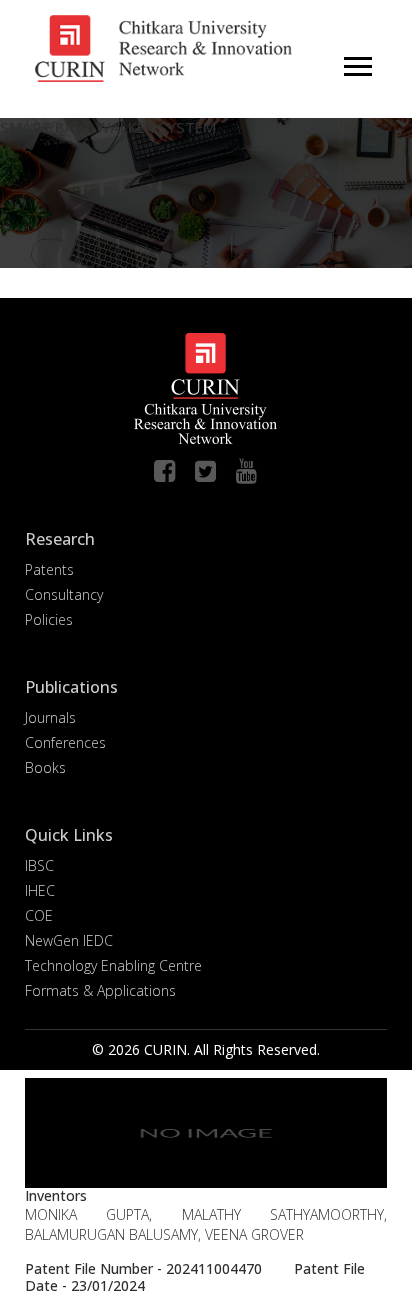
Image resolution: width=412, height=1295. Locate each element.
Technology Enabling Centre (113, 965)
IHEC (40, 890)
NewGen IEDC (69, 940)
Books (45, 767)
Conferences (65, 742)
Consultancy (64, 594)
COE (39, 915)
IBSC (39, 865)
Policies (49, 619)
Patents (49, 569)
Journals (50, 717)
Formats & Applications (100, 990)
